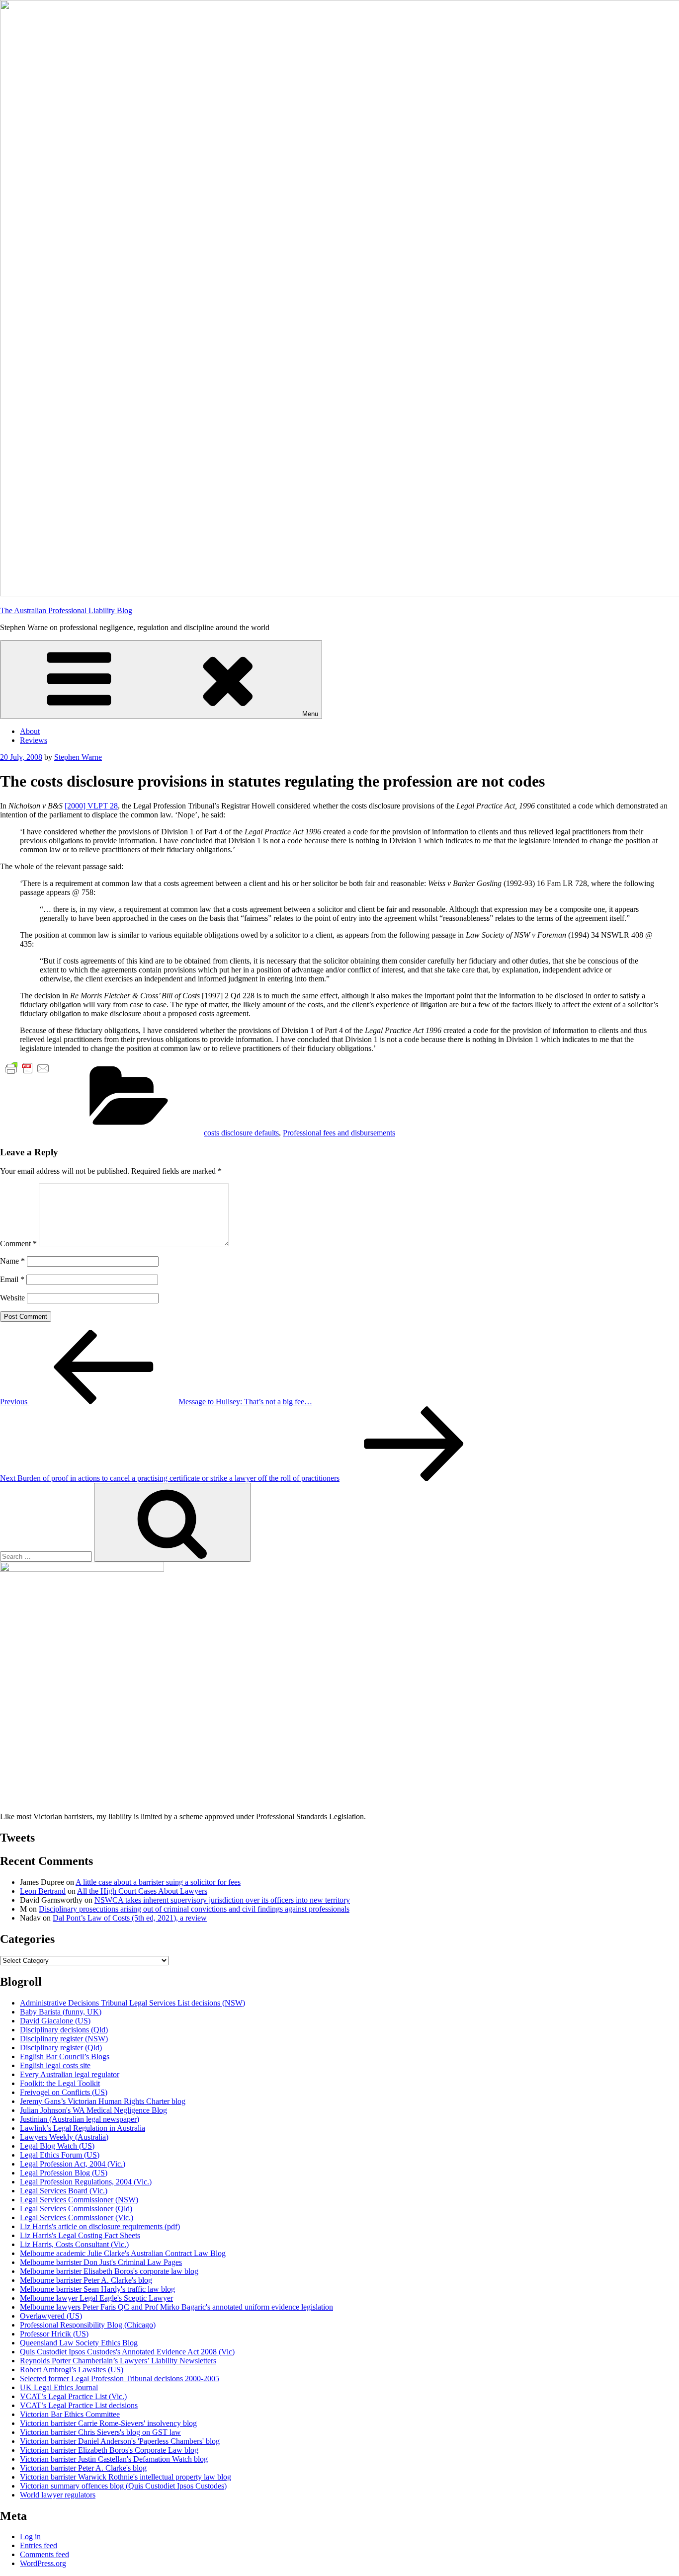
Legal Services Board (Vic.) (64, 2191)
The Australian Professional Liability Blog (66, 610)
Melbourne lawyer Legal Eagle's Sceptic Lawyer (96, 2298)
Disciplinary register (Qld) (61, 2048)
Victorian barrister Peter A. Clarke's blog (83, 2468)
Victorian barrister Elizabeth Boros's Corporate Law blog (109, 2450)
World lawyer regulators (58, 2495)
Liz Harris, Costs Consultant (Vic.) (74, 2244)
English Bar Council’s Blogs (65, 2056)
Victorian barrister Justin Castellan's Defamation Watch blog (114, 2459)
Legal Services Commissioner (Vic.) (77, 2217)
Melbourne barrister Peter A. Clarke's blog (86, 2280)
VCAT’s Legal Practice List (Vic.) (73, 2396)
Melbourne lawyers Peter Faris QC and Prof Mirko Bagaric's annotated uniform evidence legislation (176, 2307)
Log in (30, 2536)
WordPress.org (43, 2563)
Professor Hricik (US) (54, 2334)
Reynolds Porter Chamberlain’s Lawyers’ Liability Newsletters (118, 2361)
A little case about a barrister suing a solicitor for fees (158, 1882)
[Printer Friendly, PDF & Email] (27, 1068)
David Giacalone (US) (55, 2021)
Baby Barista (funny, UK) (61, 2012)
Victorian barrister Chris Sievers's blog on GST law (100, 2432)
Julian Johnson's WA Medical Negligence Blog (93, 2110)
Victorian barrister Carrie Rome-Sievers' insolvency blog (108, 2423)
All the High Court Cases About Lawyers (142, 1891)
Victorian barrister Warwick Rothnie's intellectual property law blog (126, 2477)
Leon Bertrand (43, 1891)
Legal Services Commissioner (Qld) (76, 2209)
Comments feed (44, 2554)
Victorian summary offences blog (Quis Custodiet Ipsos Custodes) (123, 2486)
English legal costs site (55, 2065)
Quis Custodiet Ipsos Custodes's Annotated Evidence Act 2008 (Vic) (127, 2352)
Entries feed (39, 2545)
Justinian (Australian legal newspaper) (80, 2119)
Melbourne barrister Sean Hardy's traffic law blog (97, 2289)
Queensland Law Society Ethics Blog (79, 2343)
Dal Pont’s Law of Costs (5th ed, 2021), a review (130, 1918)
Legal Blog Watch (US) (57, 2146)
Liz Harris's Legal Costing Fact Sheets (80, 2235)
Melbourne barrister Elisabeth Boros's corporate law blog (109, 2271)
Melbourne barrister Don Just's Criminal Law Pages (101, 2262)
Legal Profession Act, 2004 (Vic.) (73, 2164)
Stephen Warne (78, 757)
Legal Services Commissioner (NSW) (79, 2200)
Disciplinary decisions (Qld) (64, 2030)
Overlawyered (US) (51, 2316)
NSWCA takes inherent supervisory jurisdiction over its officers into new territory (222, 1900)
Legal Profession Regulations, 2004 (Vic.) (86, 2182)
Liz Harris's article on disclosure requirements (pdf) (100, 2226)
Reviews (34, 740)
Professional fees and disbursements (339, 1133)
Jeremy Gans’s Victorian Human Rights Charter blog (103, 2101)
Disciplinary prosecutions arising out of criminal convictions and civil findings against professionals (194, 1909)
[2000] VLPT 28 (91, 806)
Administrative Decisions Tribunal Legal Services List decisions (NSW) (132, 2003)
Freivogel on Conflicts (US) (64, 2092)
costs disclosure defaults (241, 1133)
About (30, 731)
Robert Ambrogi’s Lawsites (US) (72, 2370)
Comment (18, 1244)
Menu (310, 714)
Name (12, 1261)
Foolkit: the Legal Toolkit (60, 2083)
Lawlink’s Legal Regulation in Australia (83, 2128)
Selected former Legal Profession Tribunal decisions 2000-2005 (120, 2378)
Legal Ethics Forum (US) (60, 2155)
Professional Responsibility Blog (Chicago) (88, 2325)
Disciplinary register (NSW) (64, 2039)
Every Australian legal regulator (70, 2074)
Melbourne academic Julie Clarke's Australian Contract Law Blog (123, 2253)
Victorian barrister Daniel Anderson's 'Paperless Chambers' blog (120, 2441)
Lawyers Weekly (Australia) (64, 2137)
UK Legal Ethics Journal (59, 2387)
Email (12, 1279)
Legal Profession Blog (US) (64, 2173)
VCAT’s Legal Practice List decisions (79, 2405)
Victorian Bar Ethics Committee (70, 2414)
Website (12, 1298)
